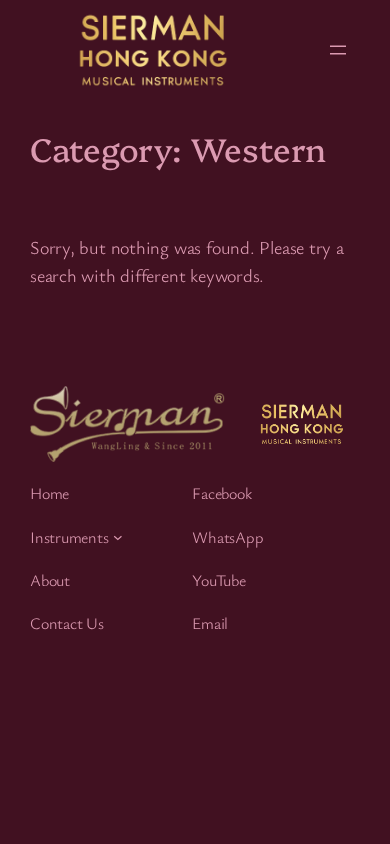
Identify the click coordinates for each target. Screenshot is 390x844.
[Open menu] (338, 50)
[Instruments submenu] (118, 537)
